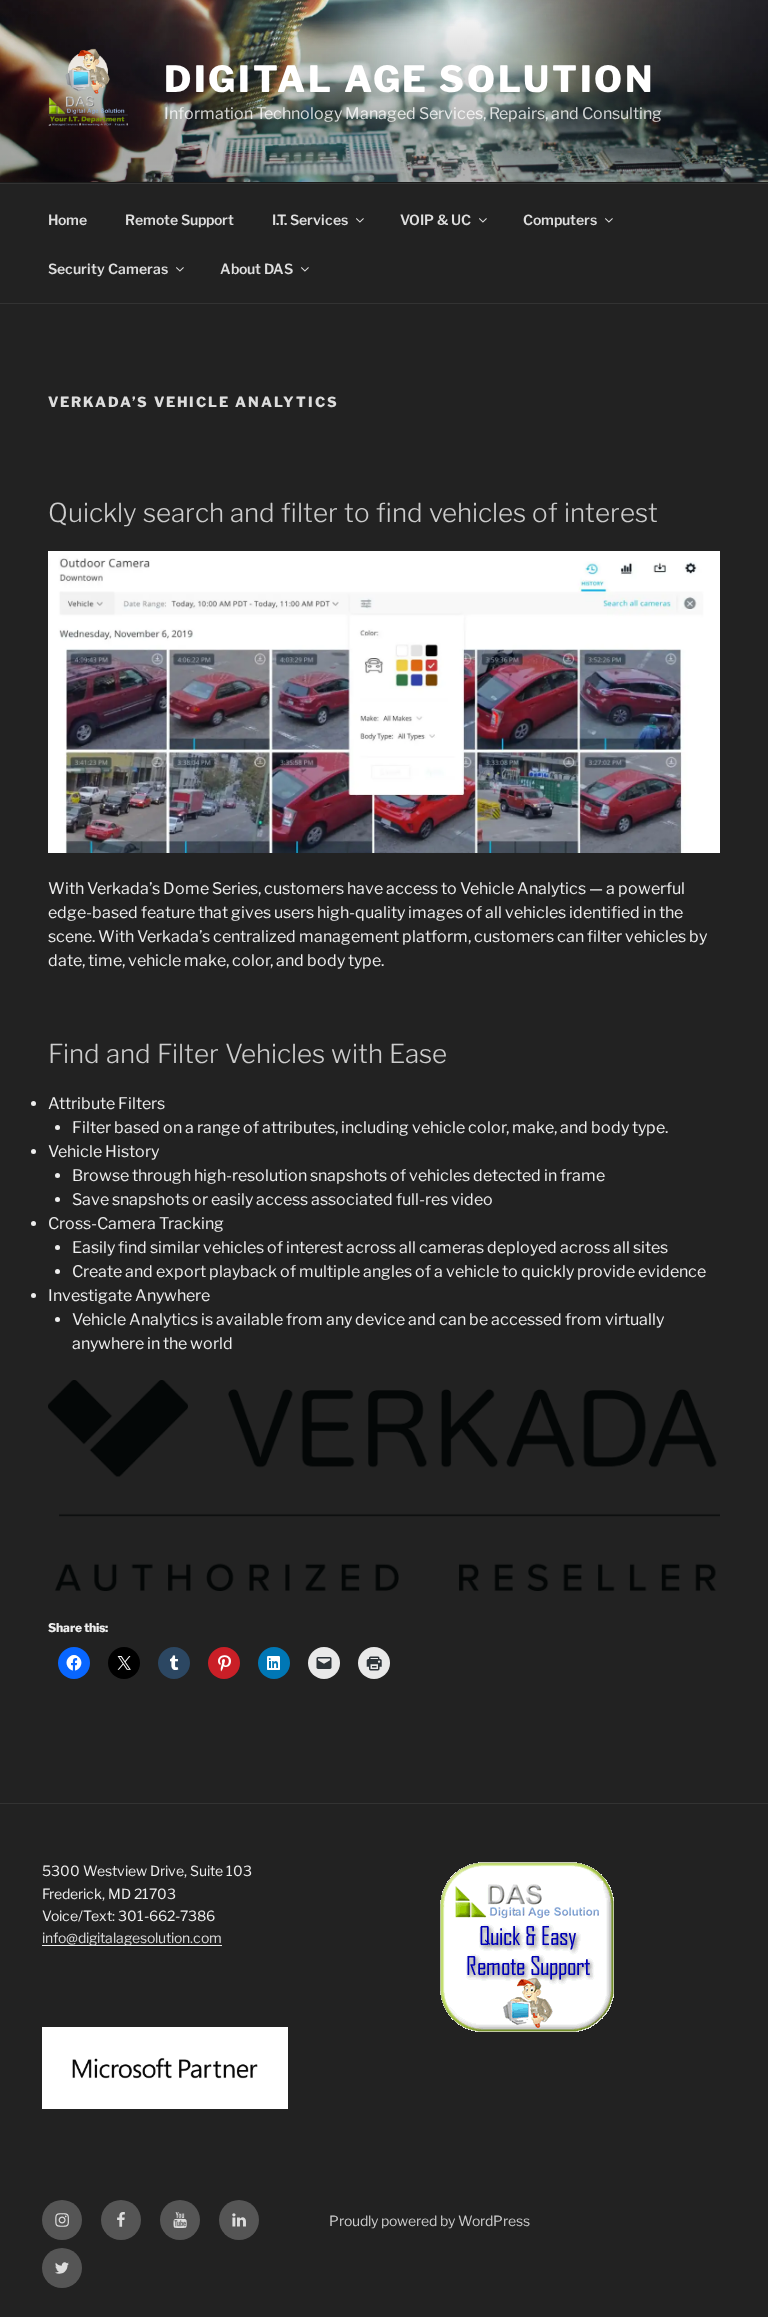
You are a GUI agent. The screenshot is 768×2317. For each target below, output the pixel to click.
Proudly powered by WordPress (429, 2220)
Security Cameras (108, 268)
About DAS (256, 268)
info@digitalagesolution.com (132, 1937)
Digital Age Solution (410, 79)
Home (67, 219)
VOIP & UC (435, 219)
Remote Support (179, 219)
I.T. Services (310, 219)
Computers (560, 219)
